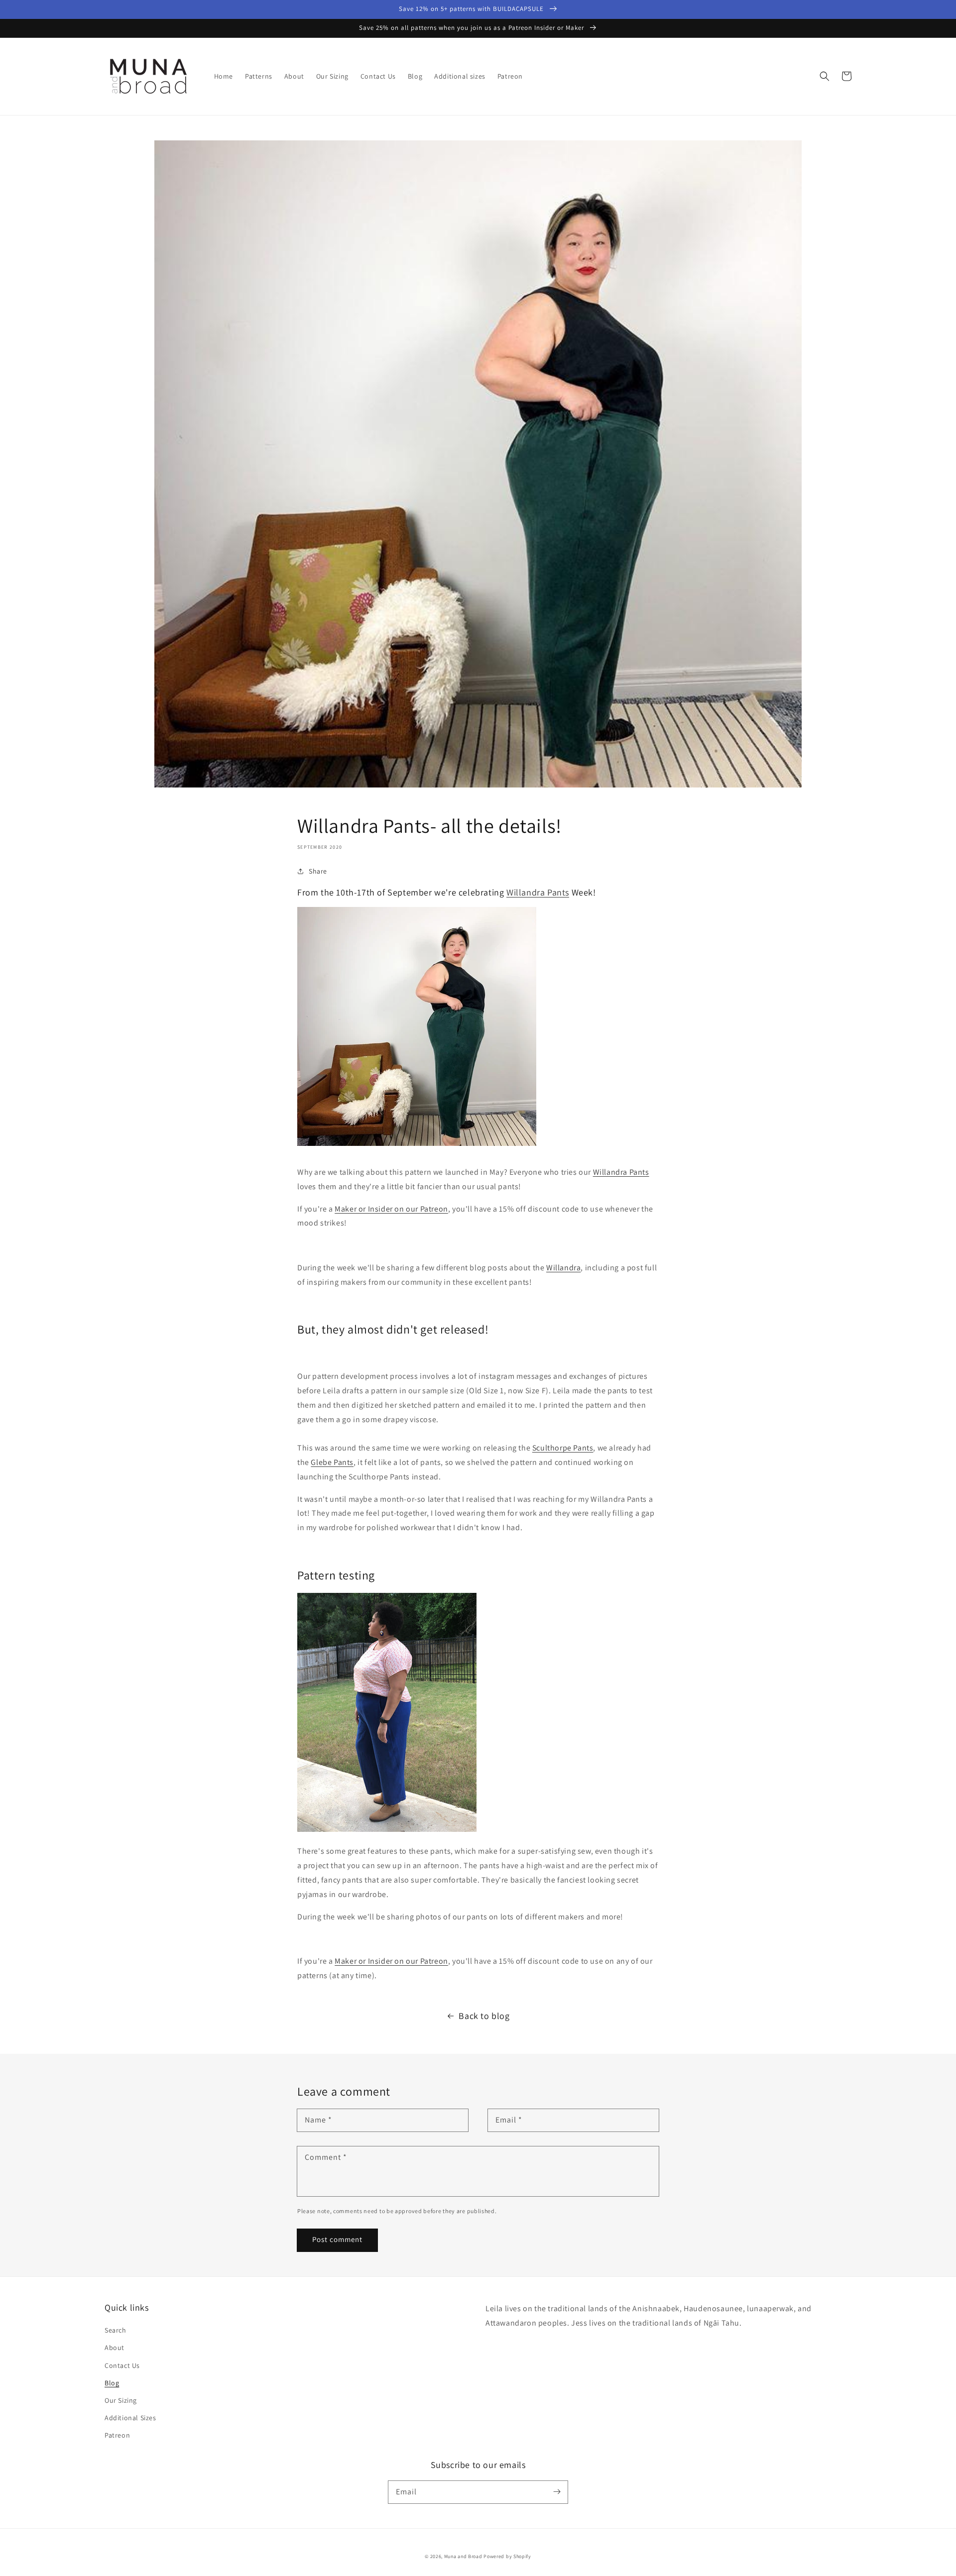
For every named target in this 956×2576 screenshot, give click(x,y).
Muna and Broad (463, 2556)
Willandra (563, 1268)
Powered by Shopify (507, 2556)
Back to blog (484, 2016)
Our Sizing (121, 2400)
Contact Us (122, 2365)
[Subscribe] (557, 2492)
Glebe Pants (332, 1462)
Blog (112, 2383)
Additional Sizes (130, 2418)
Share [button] (318, 871)
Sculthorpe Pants (563, 1448)
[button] (825, 76)
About (115, 2348)
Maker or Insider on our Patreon (391, 1209)
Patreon (117, 2435)
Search (116, 2330)
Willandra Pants (538, 892)
